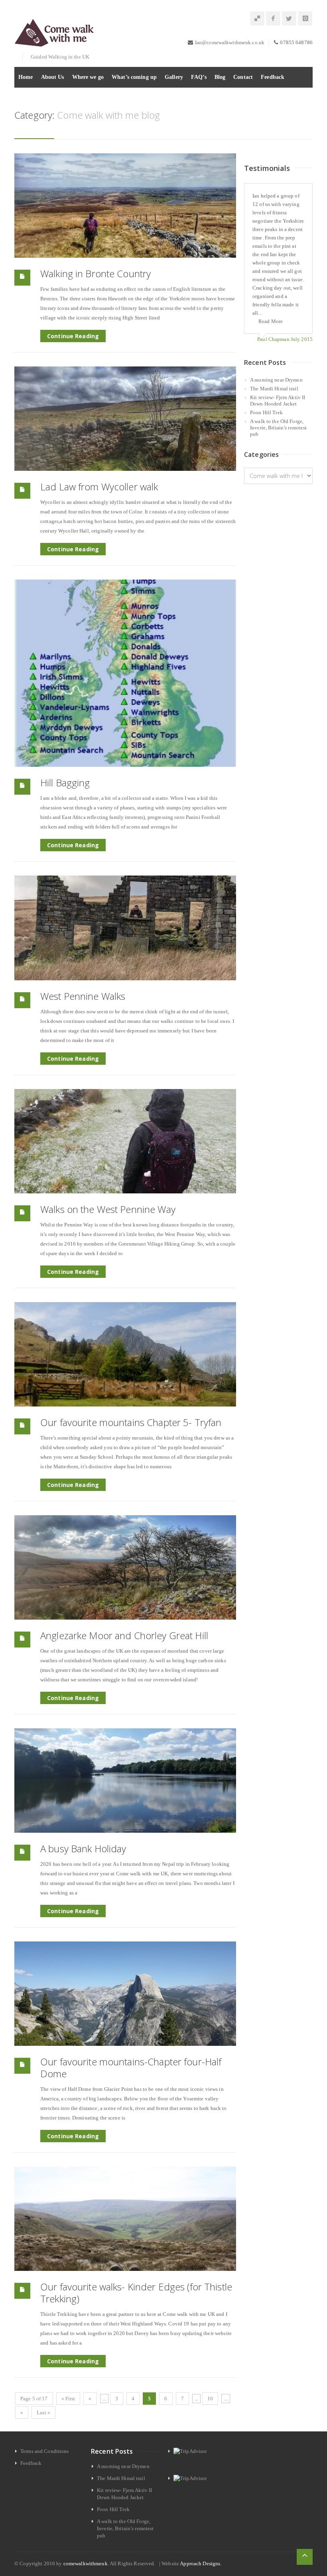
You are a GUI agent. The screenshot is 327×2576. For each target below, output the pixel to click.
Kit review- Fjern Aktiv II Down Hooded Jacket (278, 401)
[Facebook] (273, 19)
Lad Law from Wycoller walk (99, 487)
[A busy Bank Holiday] (125, 1781)
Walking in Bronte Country (96, 273)
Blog (220, 77)
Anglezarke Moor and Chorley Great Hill (124, 1635)
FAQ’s (199, 77)
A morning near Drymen (276, 380)
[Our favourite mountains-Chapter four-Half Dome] (125, 1994)
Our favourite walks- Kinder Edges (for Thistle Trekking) (136, 2293)
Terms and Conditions (45, 2451)
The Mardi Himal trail (274, 389)
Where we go (88, 77)
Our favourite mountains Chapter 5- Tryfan (131, 1422)
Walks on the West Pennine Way (108, 1209)
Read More (271, 321)
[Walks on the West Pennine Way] (125, 1141)
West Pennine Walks (83, 996)
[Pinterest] (257, 19)
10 (210, 2399)
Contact (243, 77)
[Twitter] (289, 19)
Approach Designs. (201, 2563)
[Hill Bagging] (125, 673)
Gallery (174, 77)
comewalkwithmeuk (86, 2563)
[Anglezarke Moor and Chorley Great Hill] (125, 1567)
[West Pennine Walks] (125, 928)
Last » (43, 2412)
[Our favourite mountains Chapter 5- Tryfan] (125, 1354)
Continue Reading (73, 336)
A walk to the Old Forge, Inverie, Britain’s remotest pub (279, 428)
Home (26, 77)
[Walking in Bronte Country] (125, 206)
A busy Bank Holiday (83, 1848)
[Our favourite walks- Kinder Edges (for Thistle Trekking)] (125, 2219)
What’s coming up (134, 77)
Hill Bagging (65, 783)
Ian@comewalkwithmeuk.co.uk (230, 42)
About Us (53, 77)
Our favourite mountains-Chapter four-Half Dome (131, 2068)
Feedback (273, 77)
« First (68, 2399)
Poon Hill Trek (266, 412)
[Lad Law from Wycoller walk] (125, 419)
